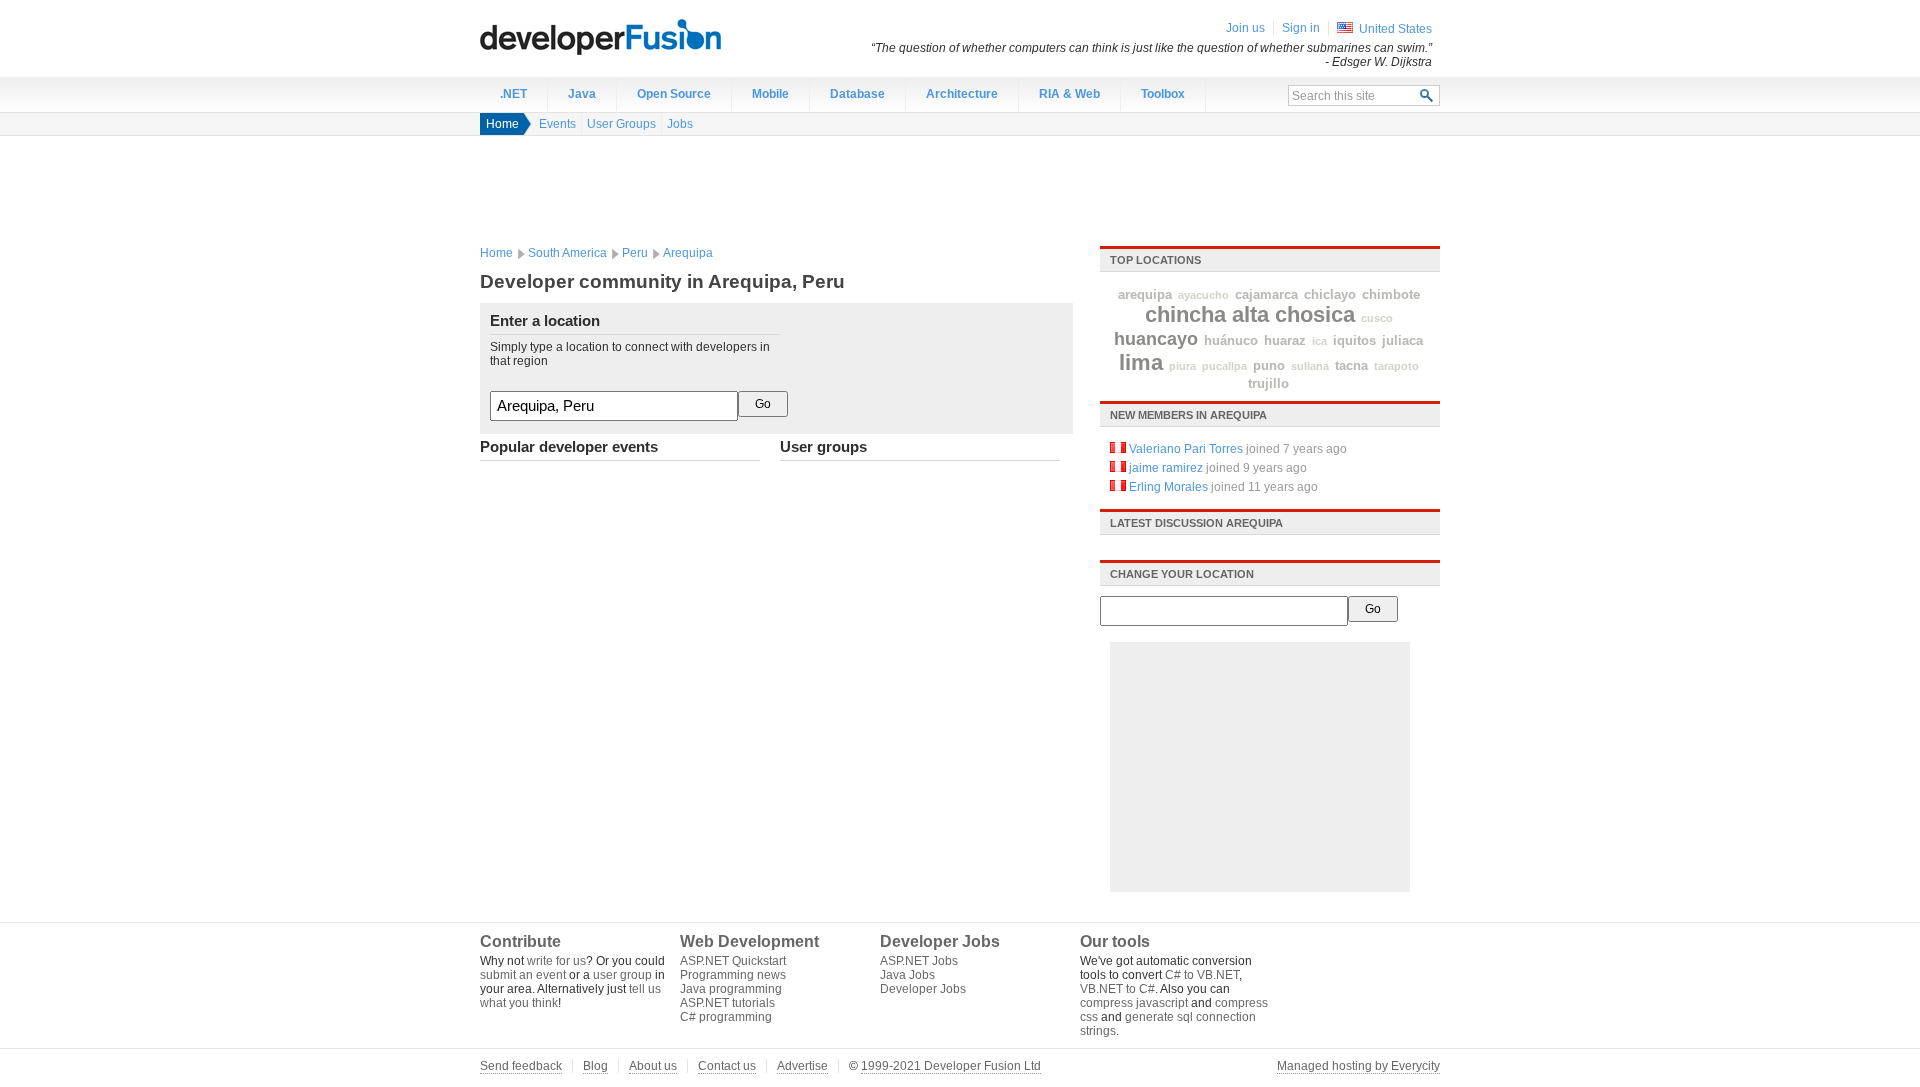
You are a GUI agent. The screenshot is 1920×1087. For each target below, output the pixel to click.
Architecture (962, 94)
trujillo (1268, 383)
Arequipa (688, 253)
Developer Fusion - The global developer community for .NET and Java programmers (650, 36)
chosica (1315, 314)
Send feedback (521, 1066)
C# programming (726, 1017)
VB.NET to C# (1117, 989)
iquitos (1354, 340)
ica (1319, 341)
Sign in (1301, 28)
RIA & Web (1069, 94)
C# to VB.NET (1202, 975)
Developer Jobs (923, 989)
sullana (1310, 366)
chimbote (1391, 294)
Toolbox (1163, 94)
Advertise (802, 1066)
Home (502, 124)
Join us (1245, 28)
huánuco (1231, 340)
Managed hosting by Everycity (1358, 1066)
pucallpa (1224, 366)
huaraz (1285, 340)
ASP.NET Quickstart (733, 961)
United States (1395, 29)
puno (1269, 365)
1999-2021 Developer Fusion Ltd (951, 1066)
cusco (1377, 318)
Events (557, 124)
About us (653, 1066)
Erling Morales (1168, 487)
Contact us (727, 1066)
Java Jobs (907, 975)
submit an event (523, 975)
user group (622, 975)
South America (567, 253)
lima (1141, 362)
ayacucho (1203, 295)
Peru (635, 253)
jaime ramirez (1166, 468)
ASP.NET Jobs (919, 961)
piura (1182, 366)
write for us (556, 961)
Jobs (680, 124)
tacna (1351, 365)
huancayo (1156, 338)
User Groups (621, 124)
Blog (595, 1066)
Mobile (770, 94)
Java (582, 94)
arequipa (1145, 294)
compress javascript (1134, 1003)
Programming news (733, 975)
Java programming (731, 989)
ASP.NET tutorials (727, 1003)
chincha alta (1207, 314)
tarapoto (1396, 366)
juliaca (1402, 340)
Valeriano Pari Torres (1186, 449)
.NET (513, 94)
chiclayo (1330, 294)
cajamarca (1266, 294)
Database (857, 94)
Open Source (674, 94)
